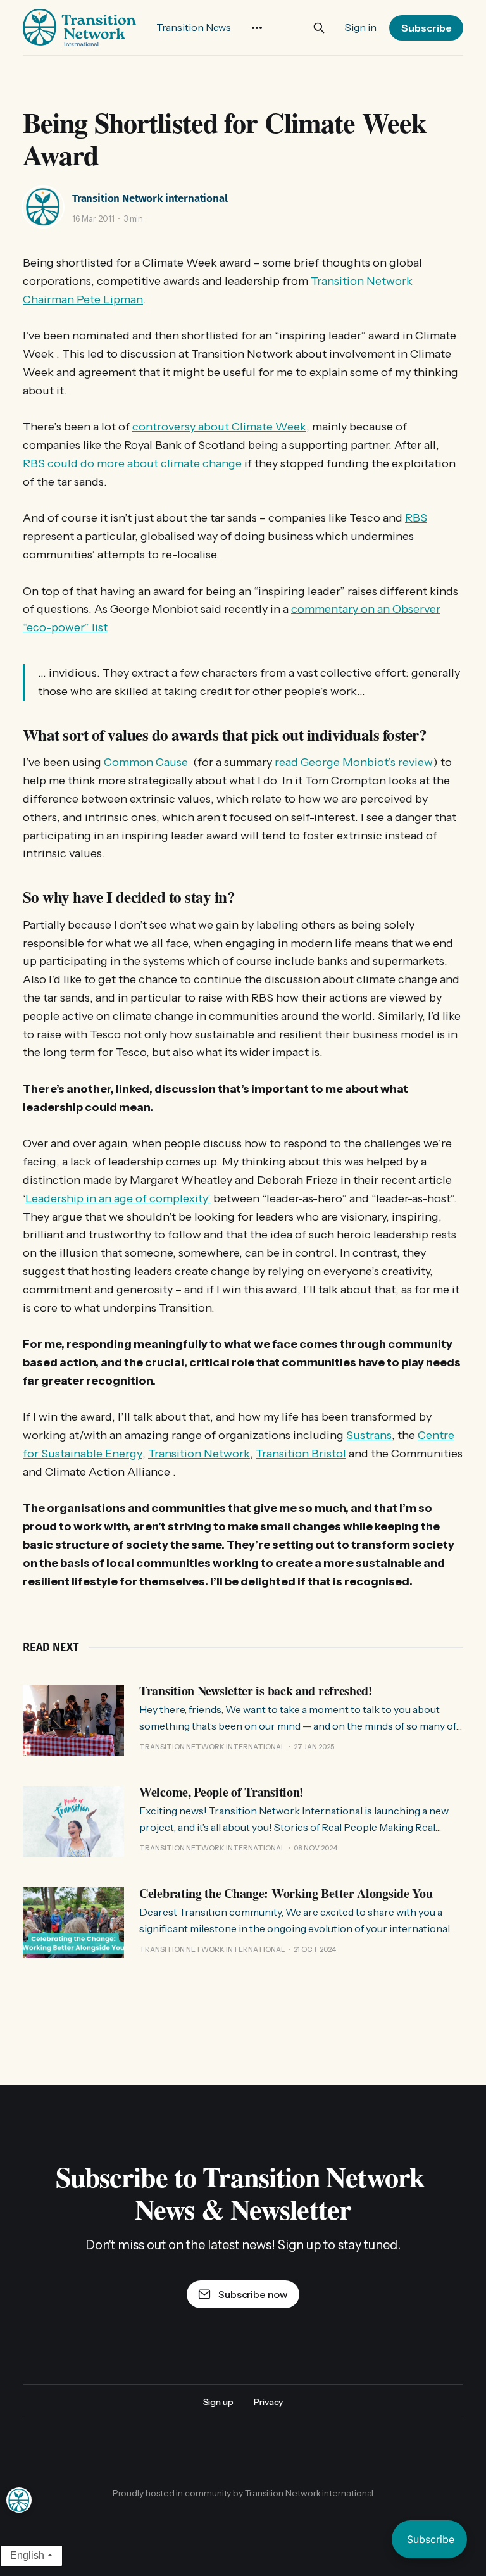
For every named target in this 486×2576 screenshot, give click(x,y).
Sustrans (369, 1435)
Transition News (194, 27)
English (27, 2555)
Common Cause (146, 762)
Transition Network (199, 1454)
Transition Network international (150, 198)
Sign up (218, 2402)
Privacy (268, 2402)
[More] (257, 28)
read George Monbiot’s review (354, 762)
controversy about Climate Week (219, 427)
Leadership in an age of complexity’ (118, 1198)
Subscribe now (253, 2294)
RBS (416, 518)
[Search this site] (319, 28)
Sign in (361, 27)
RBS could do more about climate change (132, 463)
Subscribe (427, 28)
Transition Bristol (301, 1454)
